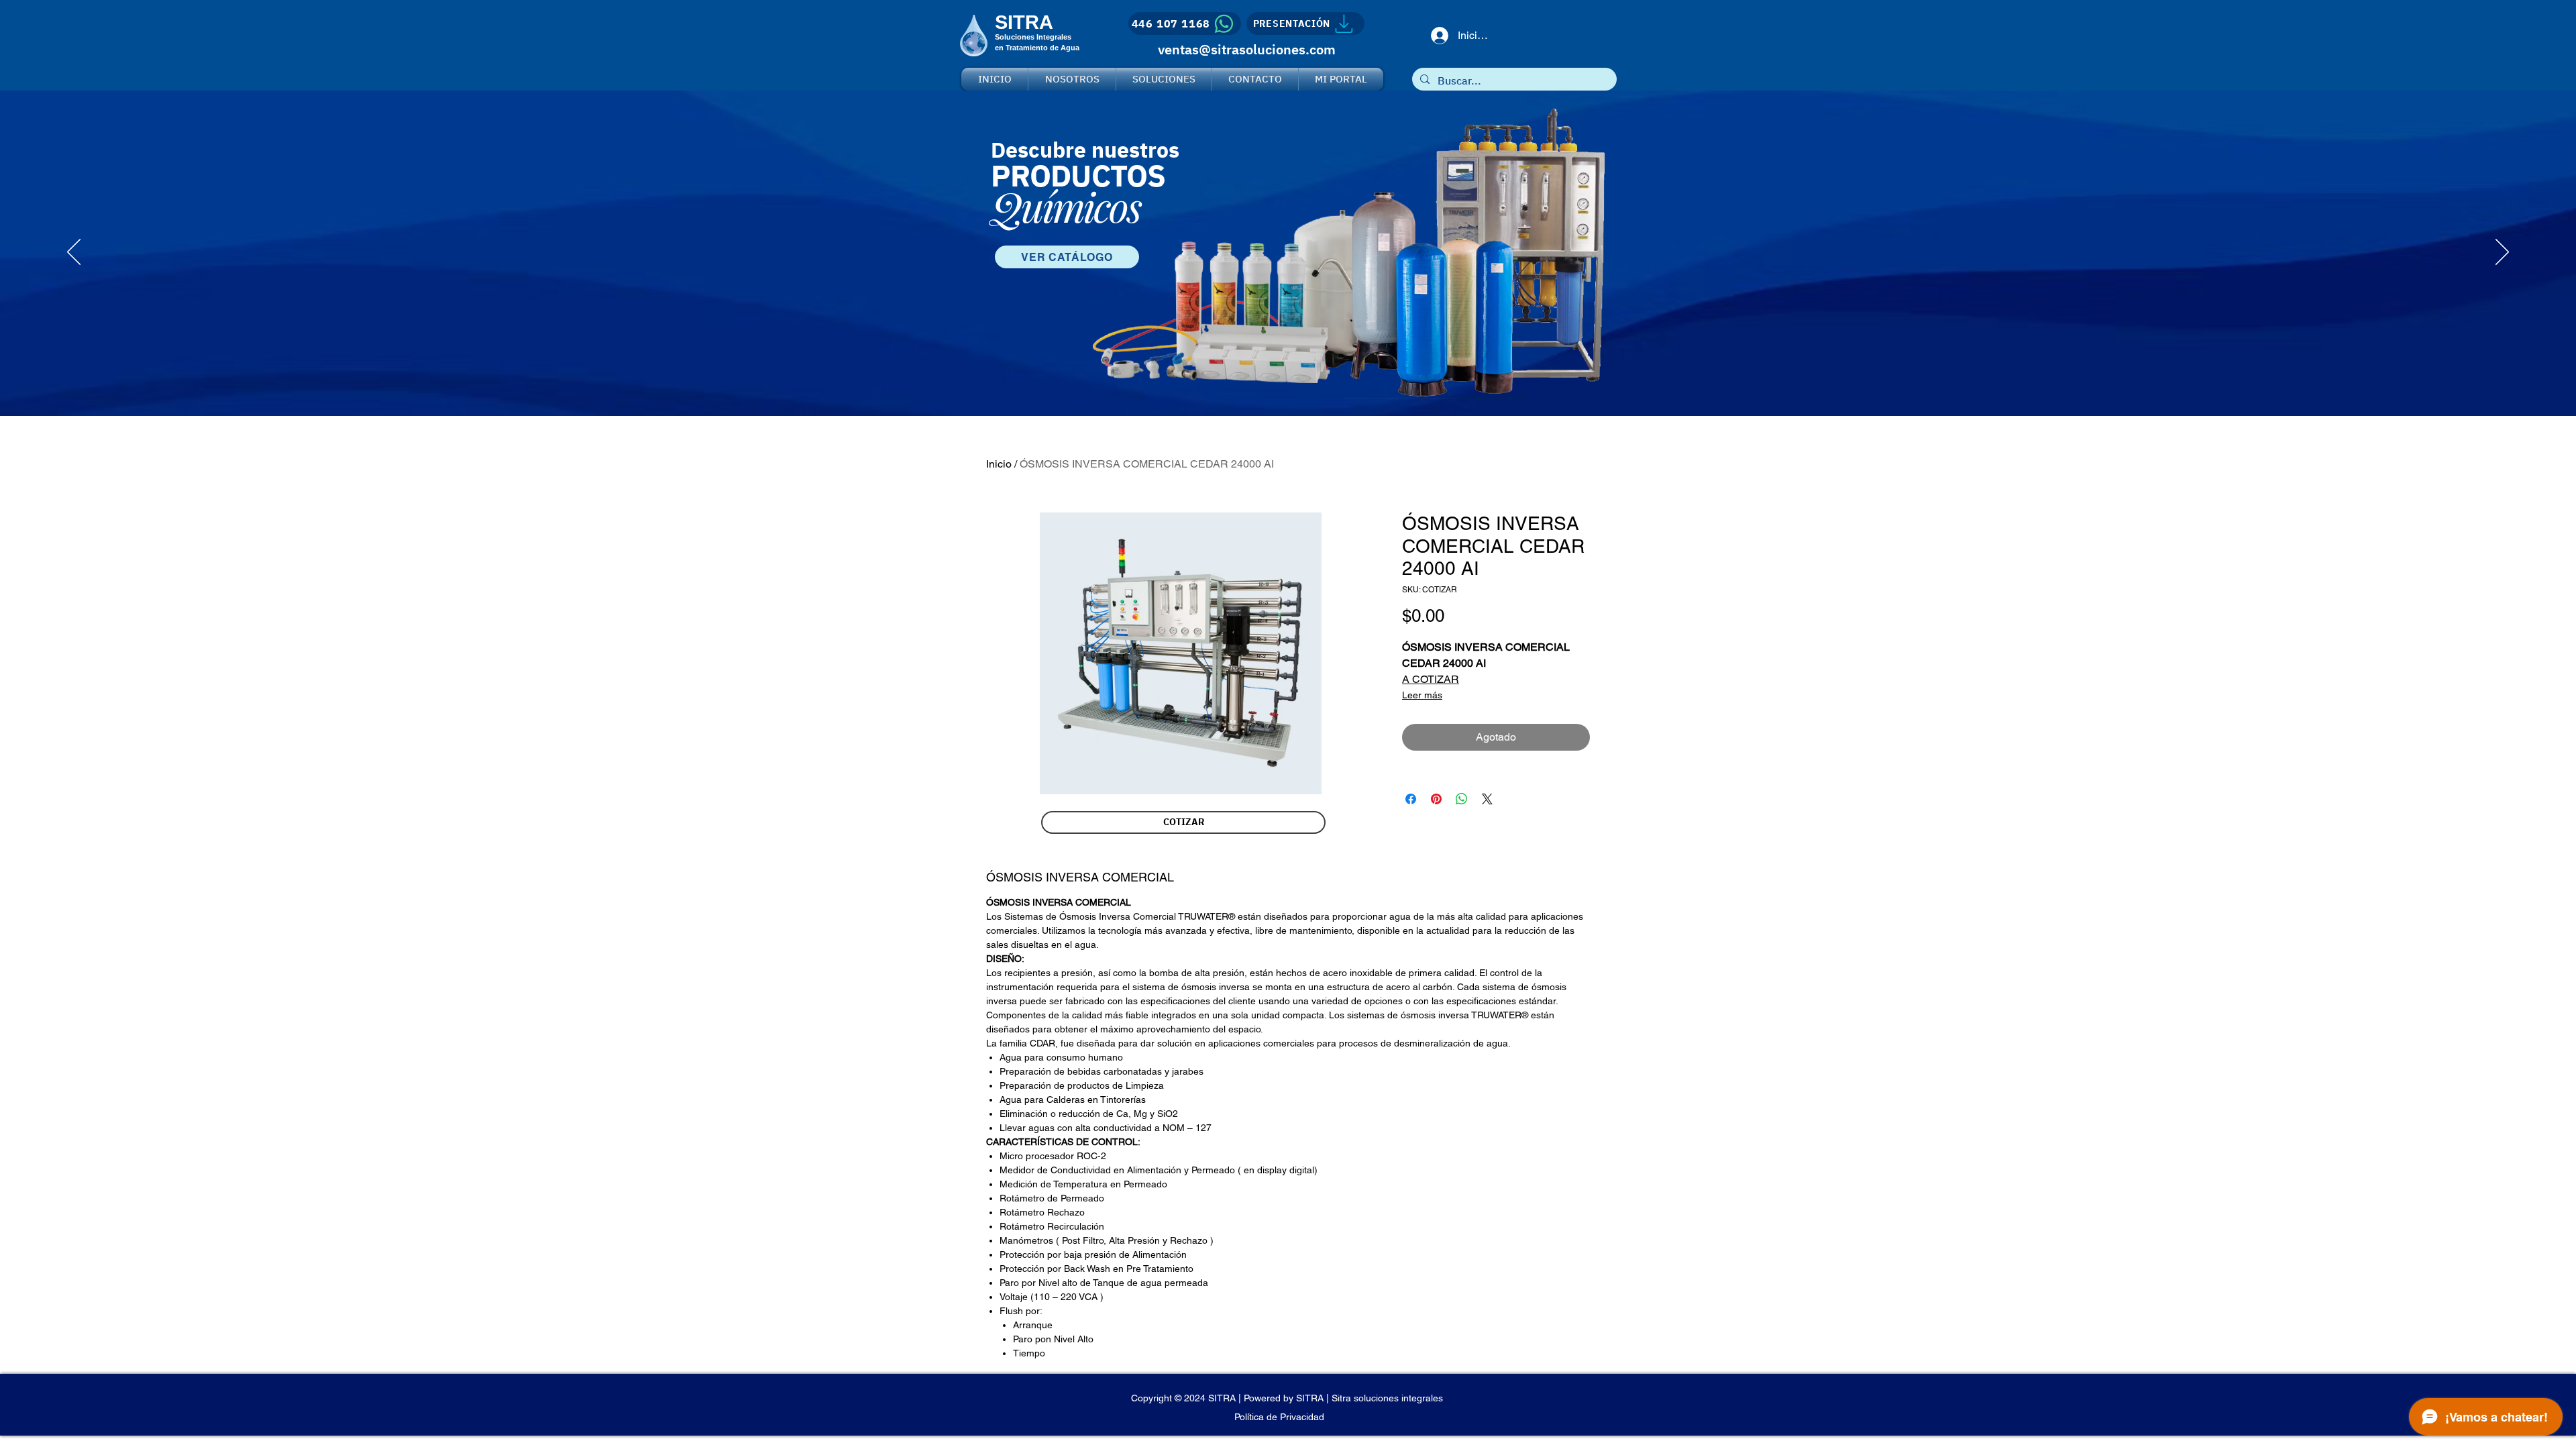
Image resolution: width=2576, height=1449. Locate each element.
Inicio (999, 464)
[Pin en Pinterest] (1436, 799)
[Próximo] (2502, 253)
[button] (1183, 822)
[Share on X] (1487, 799)
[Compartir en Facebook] (1411, 799)
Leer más (1422, 695)
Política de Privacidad (1279, 1417)
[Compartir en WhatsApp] (1462, 799)
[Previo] (74, 253)
